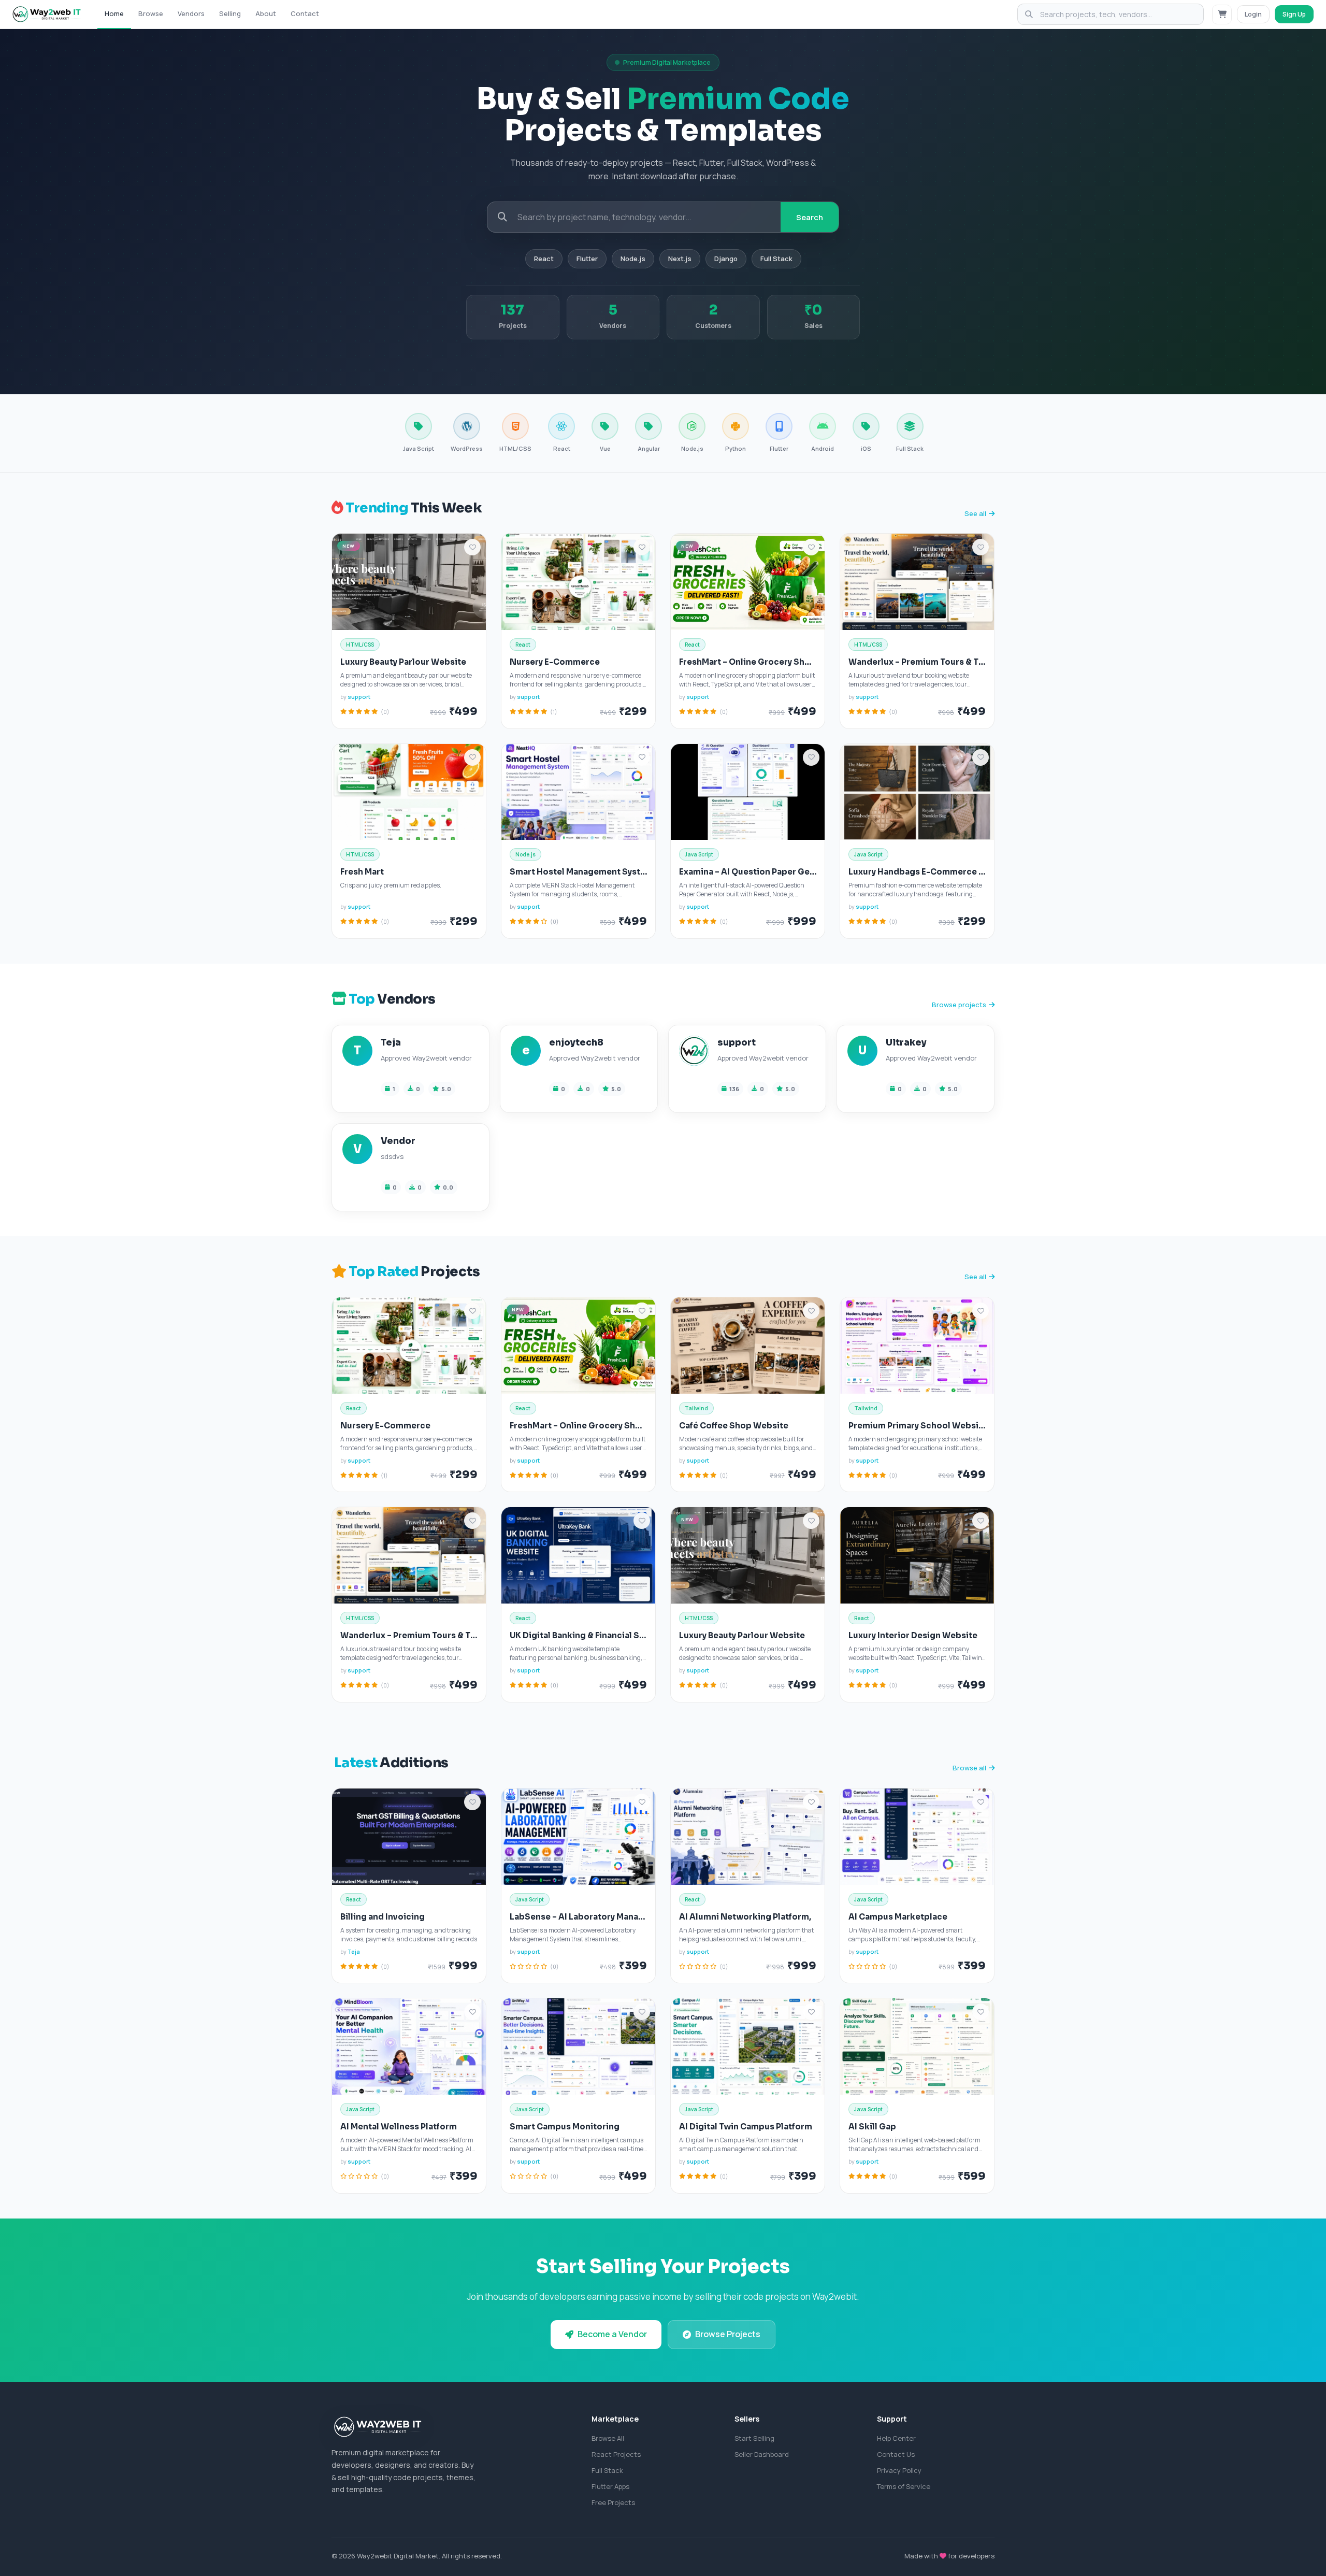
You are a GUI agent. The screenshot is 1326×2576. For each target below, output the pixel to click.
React (544, 259)
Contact (305, 13)
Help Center (896, 2438)
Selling (230, 13)
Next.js (680, 259)
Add (441, 585)
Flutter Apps (610, 2486)
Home (114, 13)
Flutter (587, 259)
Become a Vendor (612, 2334)
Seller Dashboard (762, 2454)
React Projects (616, 2454)
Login (1253, 14)
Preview (391, 585)
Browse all (969, 1768)
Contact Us (896, 2454)
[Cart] (1222, 15)
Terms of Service (904, 2486)
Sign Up (1294, 14)
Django (726, 259)
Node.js (633, 259)
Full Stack (776, 259)
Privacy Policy (899, 2470)
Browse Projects (728, 2334)
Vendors (191, 13)
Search (810, 217)
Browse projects (959, 1005)
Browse (151, 13)
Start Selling (754, 2438)
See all (975, 513)
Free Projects (613, 2502)
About (266, 13)
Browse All (608, 2438)
